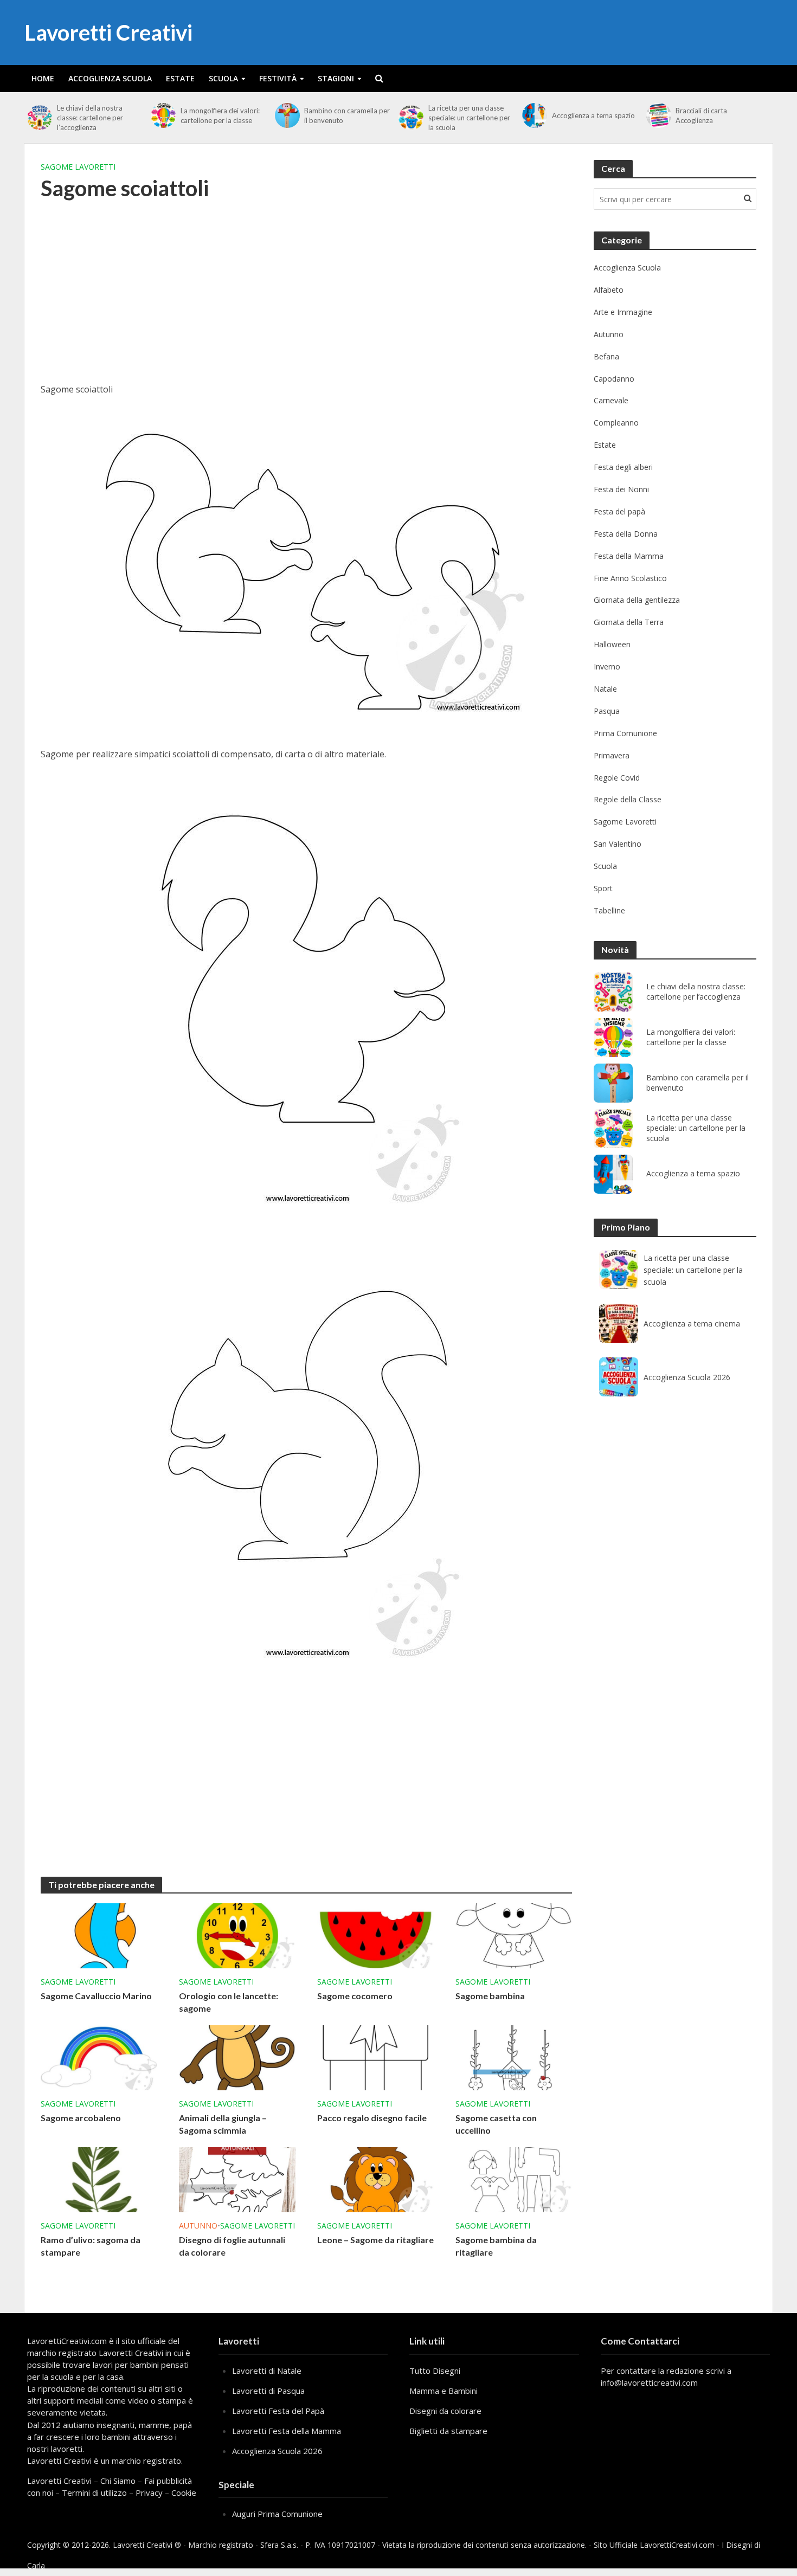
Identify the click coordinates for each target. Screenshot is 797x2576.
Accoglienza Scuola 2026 (687, 1377)
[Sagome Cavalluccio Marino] (99, 1935)
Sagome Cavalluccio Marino (96, 1996)
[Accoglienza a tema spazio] (534, 115)
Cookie (184, 2493)
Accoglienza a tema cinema (692, 1324)
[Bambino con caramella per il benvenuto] (287, 115)
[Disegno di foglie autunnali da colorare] (237, 2179)
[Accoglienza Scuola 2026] (619, 1377)
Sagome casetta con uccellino (496, 2124)
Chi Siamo (118, 2481)
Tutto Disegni (435, 2371)
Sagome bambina (490, 1996)
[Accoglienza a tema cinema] (619, 1323)
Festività (278, 78)
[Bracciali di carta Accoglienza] (658, 115)
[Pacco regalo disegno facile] (375, 2057)
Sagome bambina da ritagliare (496, 2246)
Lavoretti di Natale (267, 2371)
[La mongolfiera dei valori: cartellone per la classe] (163, 115)
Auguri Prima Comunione (277, 2514)
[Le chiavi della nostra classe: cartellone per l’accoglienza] (39, 118)
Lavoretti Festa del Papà (278, 2411)
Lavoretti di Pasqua (268, 2391)
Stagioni (336, 78)
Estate (180, 78)
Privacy (149, 2493)
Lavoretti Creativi (108, 33)
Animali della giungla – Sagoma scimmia (223, 2124)
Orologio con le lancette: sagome (229, 2002)
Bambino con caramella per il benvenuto (347, 115)
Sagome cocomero (355, 1996)
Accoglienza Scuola (110, 78)
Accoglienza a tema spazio (593, 115)
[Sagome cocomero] (375, 1935)
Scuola (223, 78)
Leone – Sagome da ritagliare (375, 2240)
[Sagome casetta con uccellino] (514, 2057)
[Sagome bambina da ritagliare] (514, 2179)
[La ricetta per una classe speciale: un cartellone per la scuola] (411, 118)
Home (43, 78)
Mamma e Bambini (444, 2391)
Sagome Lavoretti (78, 167)
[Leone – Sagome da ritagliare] (375, 2179)
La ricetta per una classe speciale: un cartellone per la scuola (469, 118)
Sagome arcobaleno (81, 2118)
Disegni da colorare (445, 2411)
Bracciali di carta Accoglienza (701, 115)
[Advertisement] (306, 299)
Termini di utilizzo (94, 2493)
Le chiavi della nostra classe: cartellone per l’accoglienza (90, 118)
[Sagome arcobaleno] (99, 2057)
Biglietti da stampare (448, 2431)
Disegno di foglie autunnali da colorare (232, 2246)
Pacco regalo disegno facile (372, 2118)
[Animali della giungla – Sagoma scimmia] (237, 2057)
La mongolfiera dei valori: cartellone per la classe (220, 115)
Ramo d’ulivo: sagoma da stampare (91, 2246)
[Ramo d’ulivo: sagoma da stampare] (99, 2179)
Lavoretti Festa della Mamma (287, 2431)
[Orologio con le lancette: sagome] (237, 1935)
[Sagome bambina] (514, 1935)
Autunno (198, 2226)
